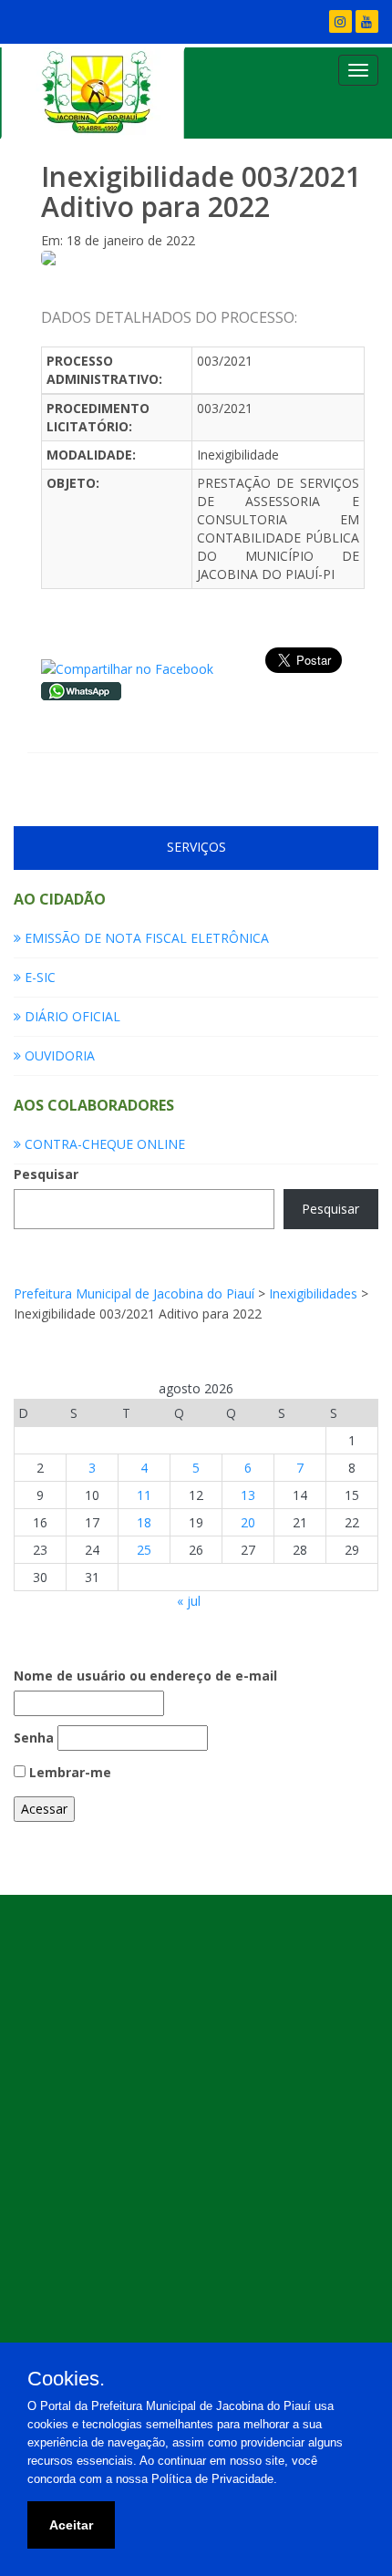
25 (144, 1550)
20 (248, 1522)
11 (144, 1495)
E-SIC (38, 977)
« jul (189, 1601)
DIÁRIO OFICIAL (71, 1016)
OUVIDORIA (58, 1055)
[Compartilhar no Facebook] (127, 668)
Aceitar (71, 2525)
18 (144, 1522)
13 (248, 1495)
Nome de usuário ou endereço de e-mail (145, 1676)
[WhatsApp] (81, 689)
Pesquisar (46, 1174)
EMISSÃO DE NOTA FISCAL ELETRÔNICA (145, 938)
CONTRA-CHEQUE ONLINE (103, 1144)
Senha (34, 1738)
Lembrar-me (68, 1772)
